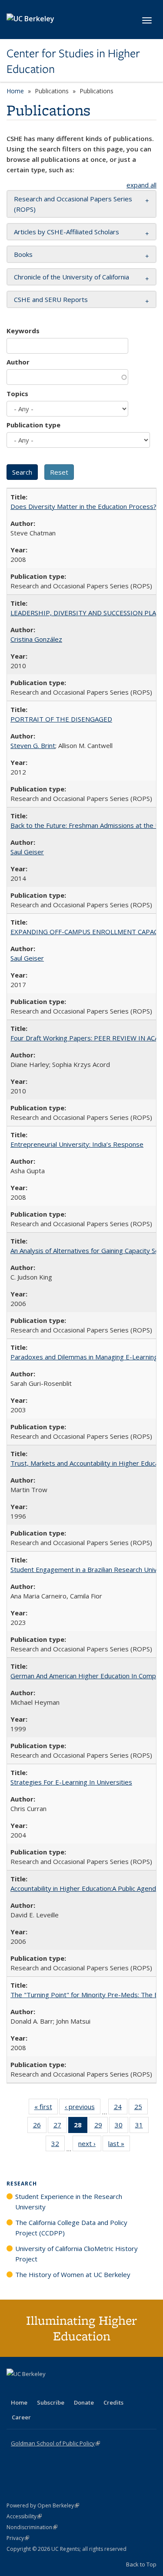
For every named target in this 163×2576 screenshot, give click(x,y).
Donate (84, 2402)
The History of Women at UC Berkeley (73, 2274)
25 (141, 2108)
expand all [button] (141, 185)
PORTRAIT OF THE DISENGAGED (61, 719)
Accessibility (24, 2516)
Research (22, 2184)
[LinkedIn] (31, 2389)
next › (90, 2145)
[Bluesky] (82, 2389)
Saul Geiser (27, 852)
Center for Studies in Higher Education (73, 61)
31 (142, 2127)
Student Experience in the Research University (69, 2202)
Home (15, 91)
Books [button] (23, 254)
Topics (17, 394)
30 (121, 2127)
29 (101, 2127)
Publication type (33, 425)
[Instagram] (65, 2389)
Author (18, 362)
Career (21, 2417)
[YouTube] (48, 2389)
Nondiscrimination (32, 2527)
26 (40, 2127)
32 (58, 2145)
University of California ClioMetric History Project (77, 2254)
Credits (113, 2402)
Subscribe (51, 2402)
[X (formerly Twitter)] (14, 2389)
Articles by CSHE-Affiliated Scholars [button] (67, 232)
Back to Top (141, 2564)
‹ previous (83, 2108)
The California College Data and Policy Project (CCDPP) (71, 2228)
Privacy (18, 2538)
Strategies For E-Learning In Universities (71, 1782)
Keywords (23, 331)
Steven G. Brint (33, 745)
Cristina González (36, 639)
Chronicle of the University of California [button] (72, 277)
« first (46, 2108)
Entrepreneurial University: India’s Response (77, 1144)
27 (60, 2127)
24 (121, 2108)
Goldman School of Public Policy (55, 2443)
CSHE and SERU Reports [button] (51, 299)
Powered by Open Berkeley (43, 2505)
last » (119, 2145)
